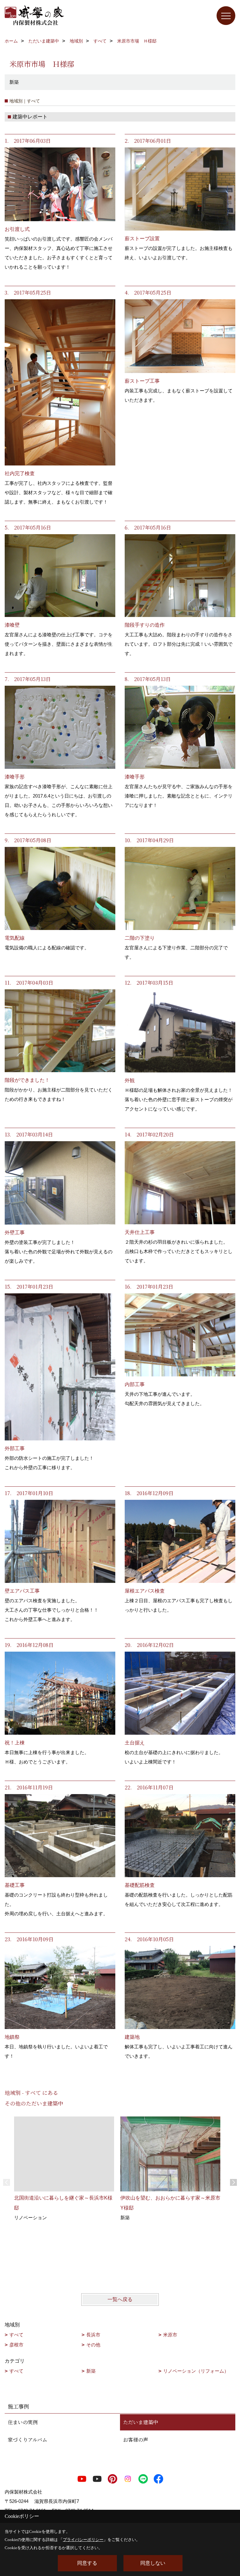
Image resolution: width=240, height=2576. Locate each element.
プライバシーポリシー (83, 2540)
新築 (91, 2371)
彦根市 (16, 2345)
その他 (93, 2345)
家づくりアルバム (27, 2440)
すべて (16, 2335)
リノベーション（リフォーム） (196, 2371)
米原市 (170, 2335)
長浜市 (93, 2335)
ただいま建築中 (141, 2422)
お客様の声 (136, 2440)
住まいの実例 (23, 2422)
